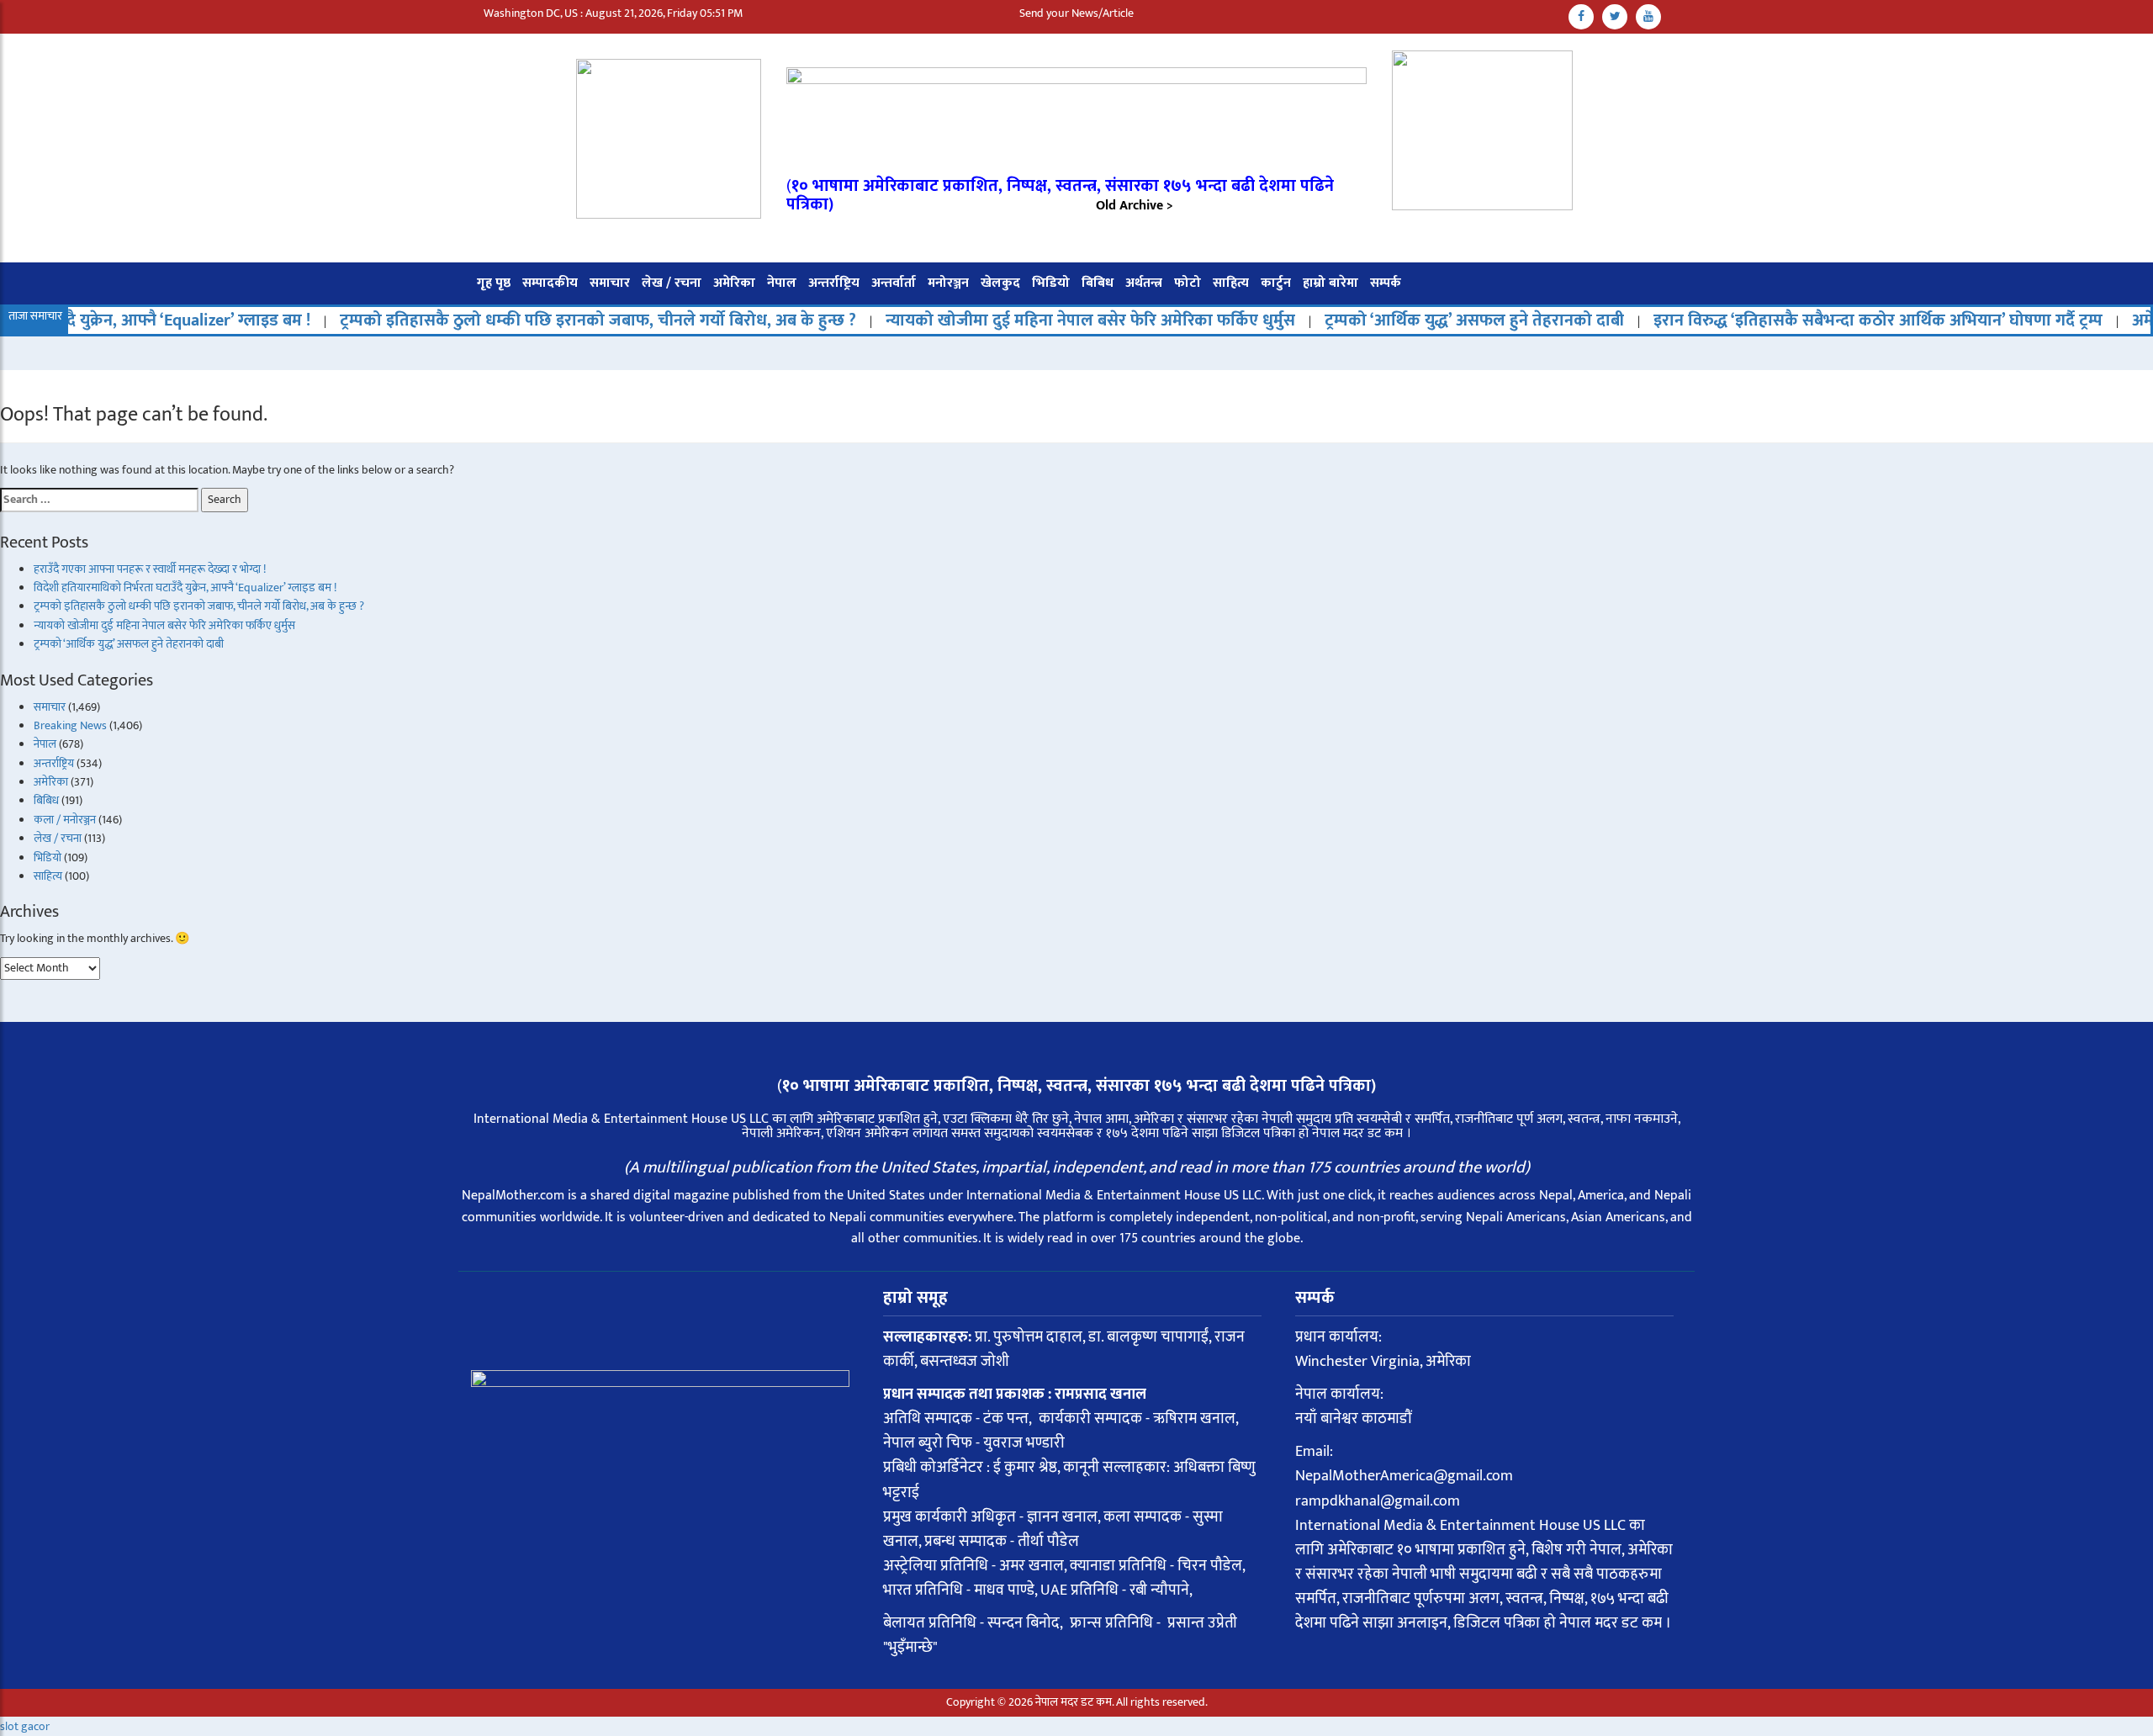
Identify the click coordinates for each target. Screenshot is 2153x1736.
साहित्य (1231, 283)
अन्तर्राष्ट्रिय (834, 283)
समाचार (610, 283)
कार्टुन (1276, 283)
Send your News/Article (1076, 13)
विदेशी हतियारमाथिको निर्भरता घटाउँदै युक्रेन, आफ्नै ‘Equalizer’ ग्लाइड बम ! (185, 587)
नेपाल (782, 283)
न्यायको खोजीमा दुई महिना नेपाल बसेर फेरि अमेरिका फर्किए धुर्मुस (1026, 320)
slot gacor (25, 1726)
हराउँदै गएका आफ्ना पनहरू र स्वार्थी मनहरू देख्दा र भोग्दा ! (150, 569)
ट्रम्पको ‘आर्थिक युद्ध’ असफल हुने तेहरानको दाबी (1410, 320)
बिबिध (1098, 283)
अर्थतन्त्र (1144, 283)
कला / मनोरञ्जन (65, 820)
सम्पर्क (1386, 283)
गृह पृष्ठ (494, 283)
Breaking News (70, 725)
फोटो (1188, 283)
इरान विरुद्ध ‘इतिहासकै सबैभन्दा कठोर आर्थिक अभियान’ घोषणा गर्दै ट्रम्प (1814, 320)
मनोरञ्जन (948, 283)
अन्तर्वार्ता (894, 283)
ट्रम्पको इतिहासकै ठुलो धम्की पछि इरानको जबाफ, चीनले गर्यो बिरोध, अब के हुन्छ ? (534, 320)
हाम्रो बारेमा (1330, 283)
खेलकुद (1000, 283)
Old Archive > (1135, 206)
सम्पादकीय (550, 283)
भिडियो (1051, 283)
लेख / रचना (672, 283)
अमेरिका (734, 283)
